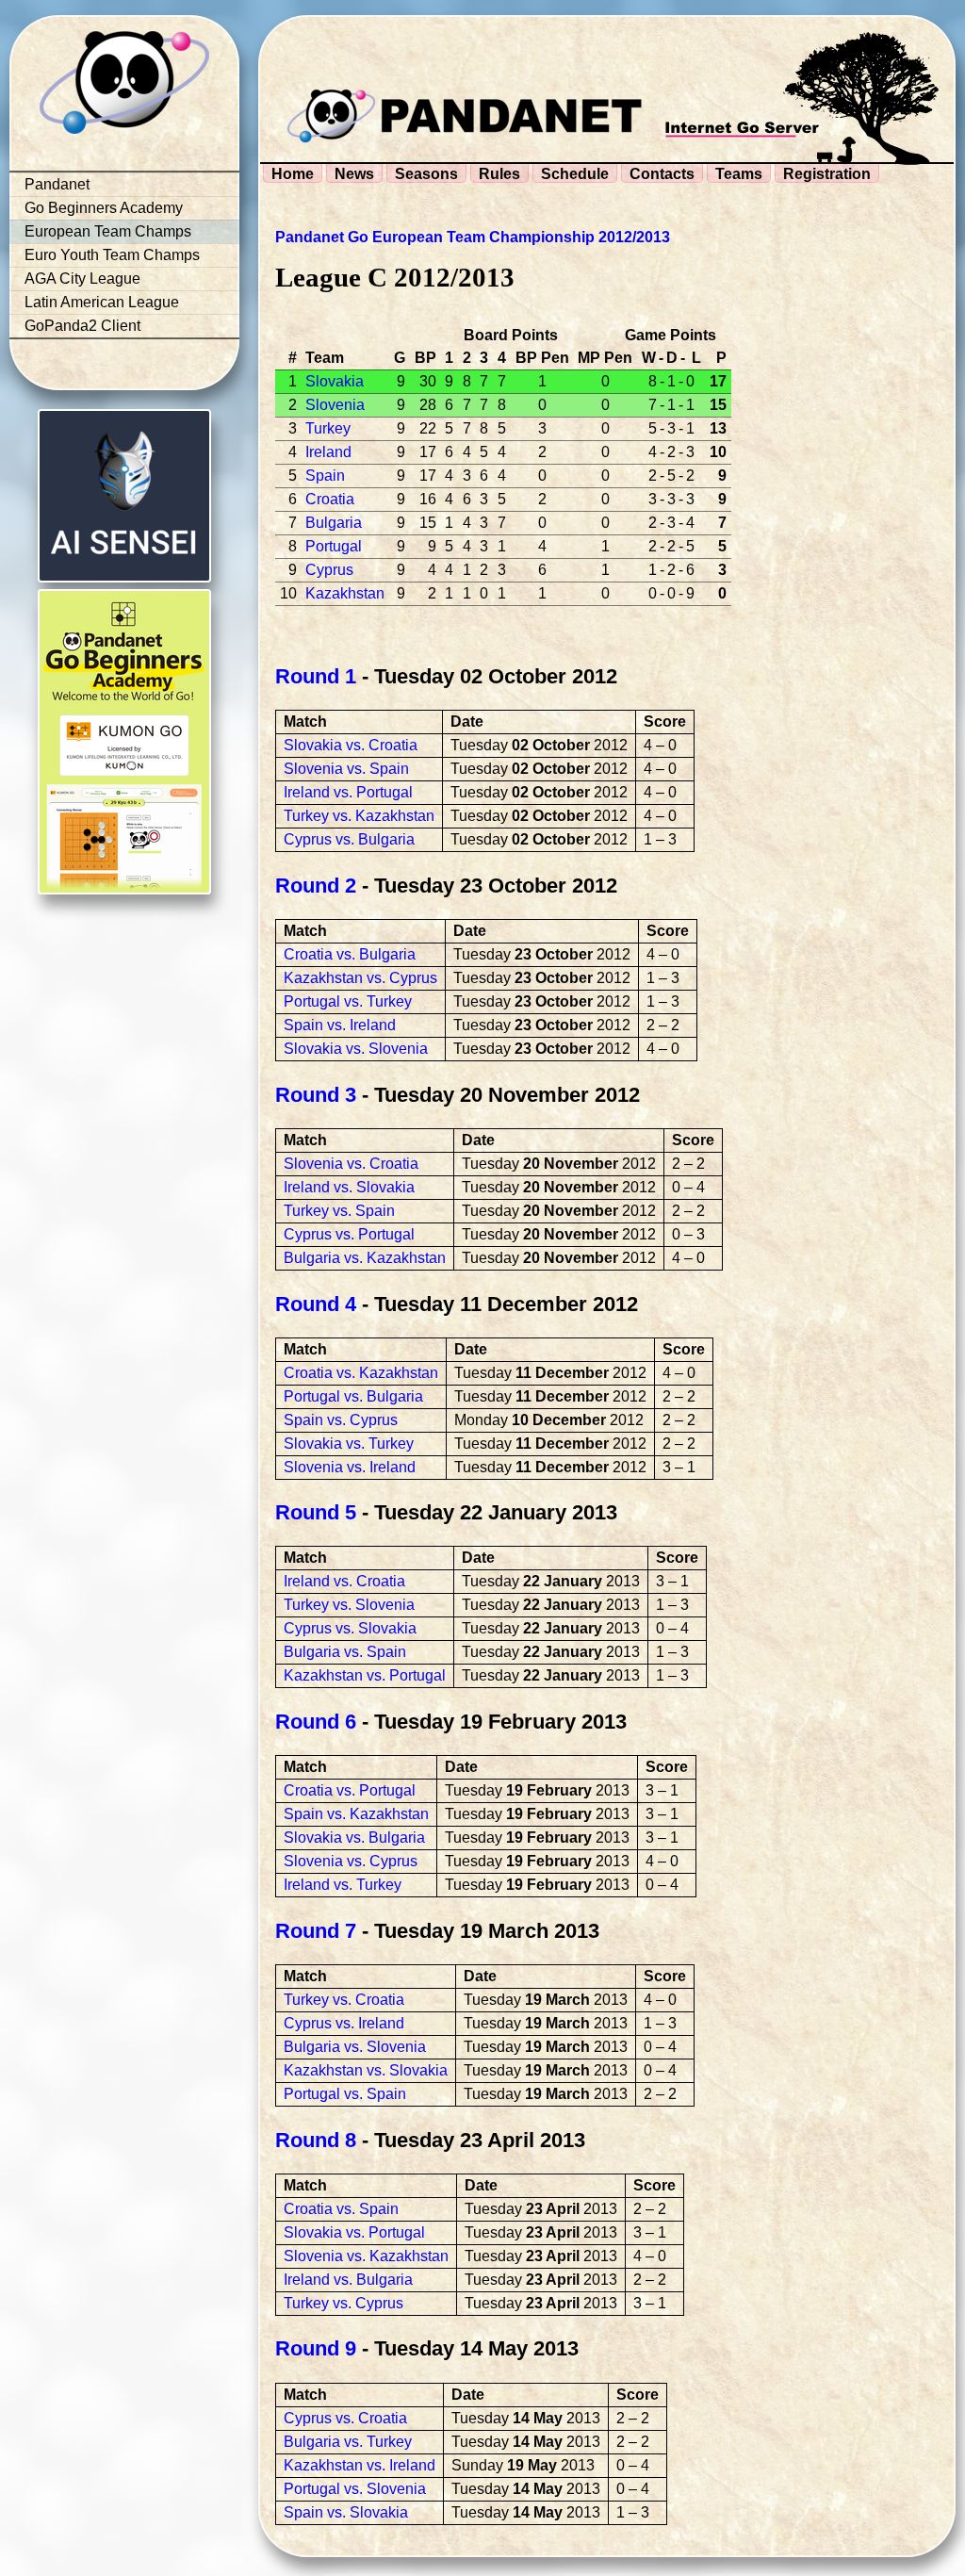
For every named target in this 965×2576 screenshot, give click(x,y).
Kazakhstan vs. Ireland (360, 2465)
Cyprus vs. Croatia (345, 2418)
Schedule (575, 174)
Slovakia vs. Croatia (351, 745)
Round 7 (316, 1931)
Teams (739, 174)
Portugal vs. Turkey (348, 1001)
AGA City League (82, 279)
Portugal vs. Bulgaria (353, 1396)
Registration (827, 174)
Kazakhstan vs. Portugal (365, 1675)
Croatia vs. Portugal (350, 1790)
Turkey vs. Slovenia (349, 1605)
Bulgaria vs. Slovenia (355, 2047)
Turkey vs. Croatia (344, 2000)
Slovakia (335, 381)
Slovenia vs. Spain (346, 769)
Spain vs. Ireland (340, 1025)
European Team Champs (108, 231)
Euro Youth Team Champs (112, 255)
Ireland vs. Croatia (344, 1581)
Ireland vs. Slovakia (349, 1187)
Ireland (328, 452)
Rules (499, 174)
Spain (325, 476)
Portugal (334, 546)
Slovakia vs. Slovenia (356, 1049)
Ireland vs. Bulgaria (348, 2280)
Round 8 (316, 2140)
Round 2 (316, 886)
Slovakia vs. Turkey (349, 1444)
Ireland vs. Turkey (343, 1885)
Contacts (662, 174)
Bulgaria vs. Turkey (348, 2442)
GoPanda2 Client (82, 326)
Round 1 (316, 676)
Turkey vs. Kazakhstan (359, 816)
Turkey (328, 428)
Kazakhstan (345, 593)
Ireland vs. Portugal (348, 792)
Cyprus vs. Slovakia (350, 1628)
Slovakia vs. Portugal (354, 2232)
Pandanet (57, 184)
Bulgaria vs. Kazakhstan (365, 1258)
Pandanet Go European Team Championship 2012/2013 (473, 237)
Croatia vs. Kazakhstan (361, 1373)
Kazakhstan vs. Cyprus (360, 978)
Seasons (426, 174)
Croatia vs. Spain (341, 2209)
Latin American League (102, 302)
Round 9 (316, 2348)
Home (293, 174)
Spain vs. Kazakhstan (356, 1814)
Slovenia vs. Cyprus (351, 1861)
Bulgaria (334, 523)
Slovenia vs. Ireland (350, 1467)
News (354, 174)
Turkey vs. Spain (339, 1211)
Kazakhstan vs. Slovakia (366, 2070)
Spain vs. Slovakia (346, 2512)
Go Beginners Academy (104, 208)
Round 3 (316, 1095)
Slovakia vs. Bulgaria (354, 1838)
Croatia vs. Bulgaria (350, 954)
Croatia (330, 499)
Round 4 (316, 1304)
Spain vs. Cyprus (341, 1420)
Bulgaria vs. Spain (345, 1652)
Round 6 (316, 1722)
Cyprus (329, 570)
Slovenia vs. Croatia (351, 1164)
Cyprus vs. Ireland (344, 2023)
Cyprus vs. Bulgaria (349, 839)
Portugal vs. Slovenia (355, 2489)
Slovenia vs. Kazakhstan (366, 2256)
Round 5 (316, 1512)
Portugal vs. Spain (345, 2094)
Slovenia (335, 405)
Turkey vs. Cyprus (343, 2303)
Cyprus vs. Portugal (349, 1234)
